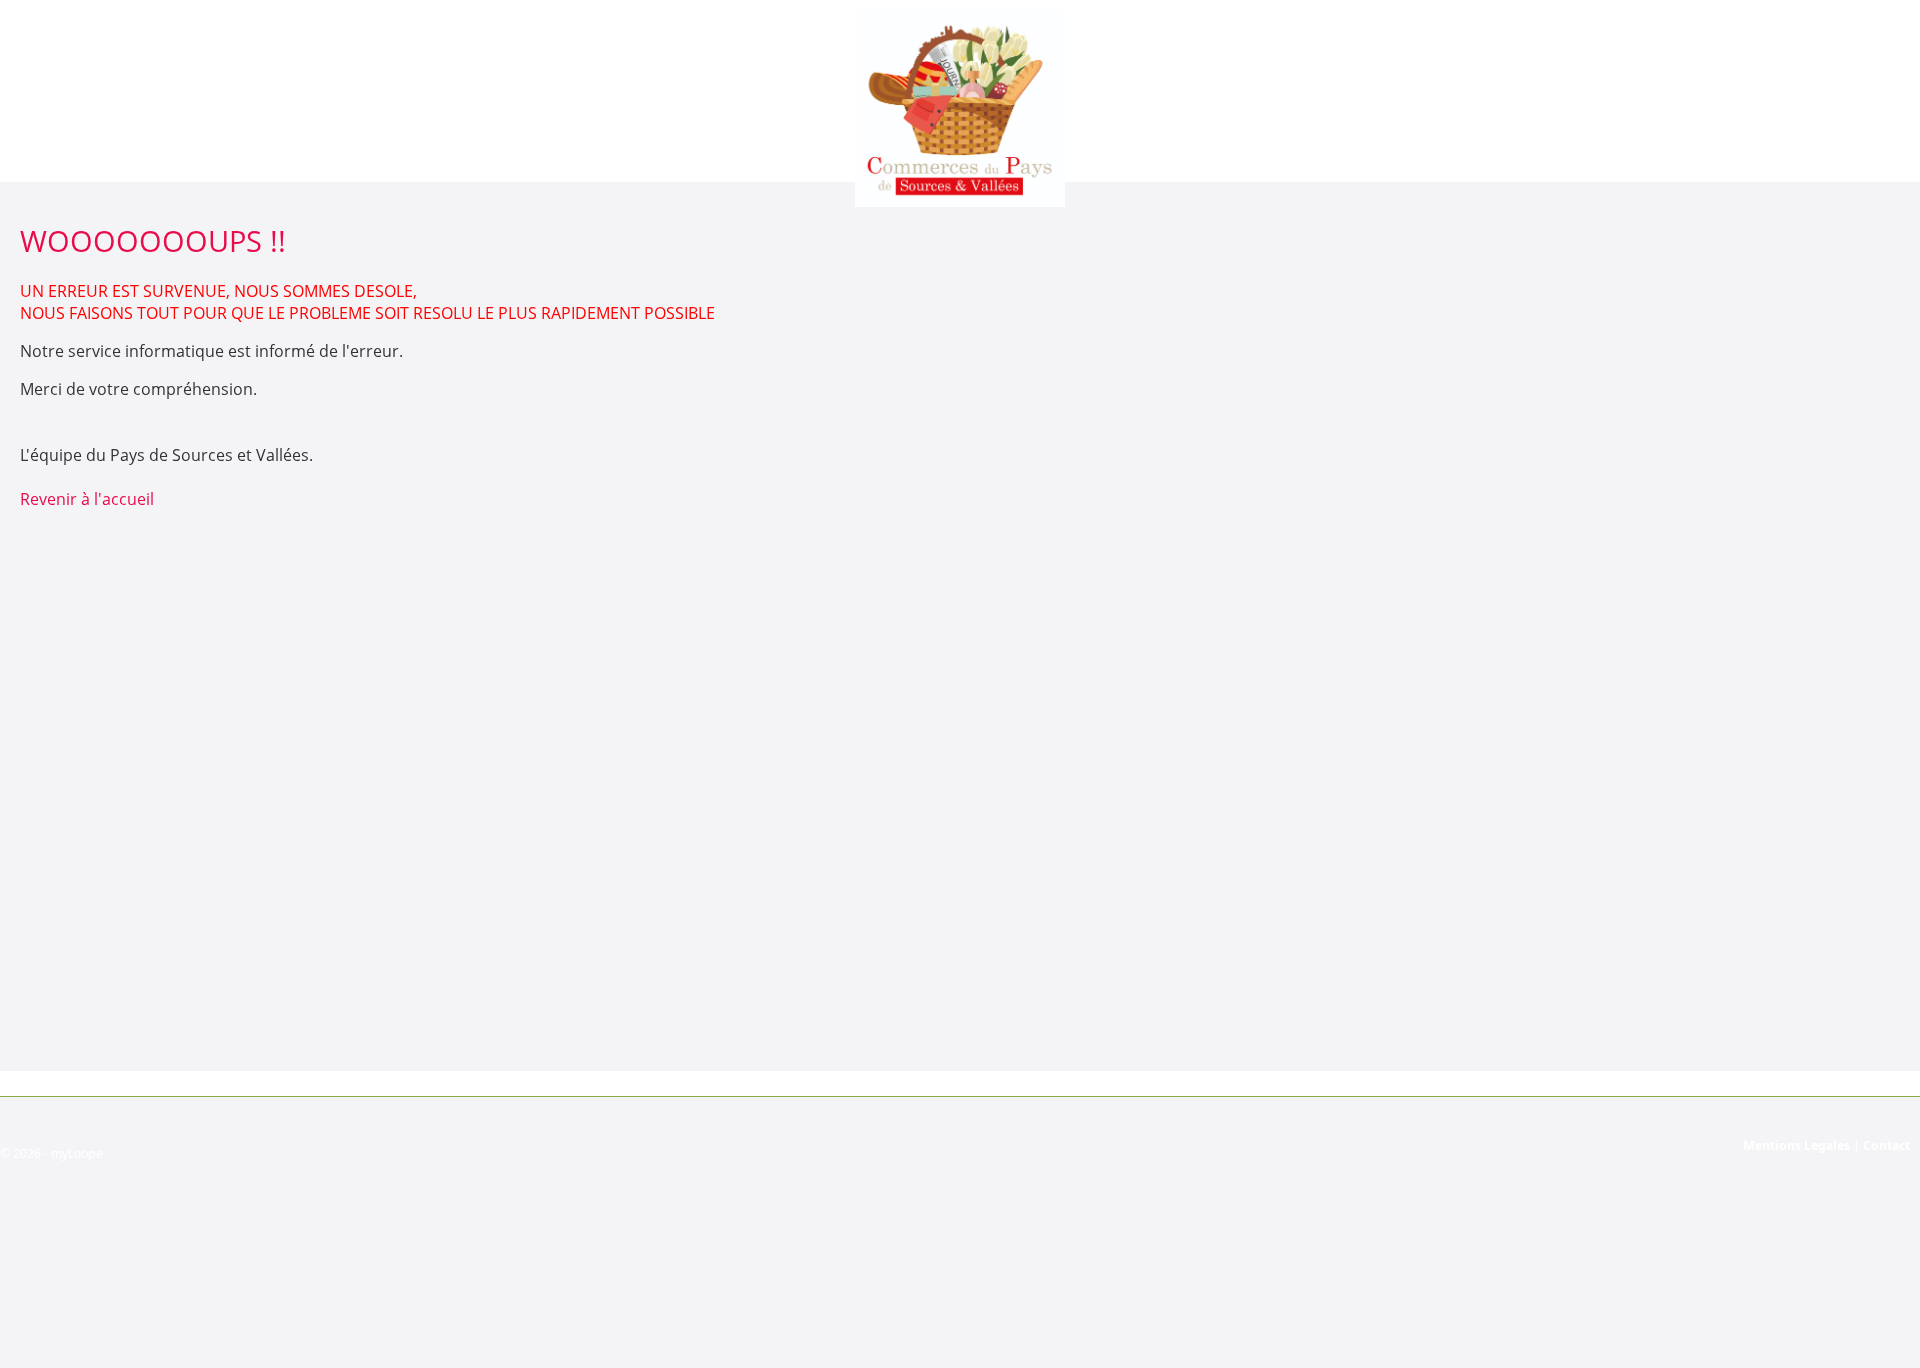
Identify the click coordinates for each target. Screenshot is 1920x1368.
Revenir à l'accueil (87, 499)
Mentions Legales (1796, 1145)
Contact (1886, 1145)
